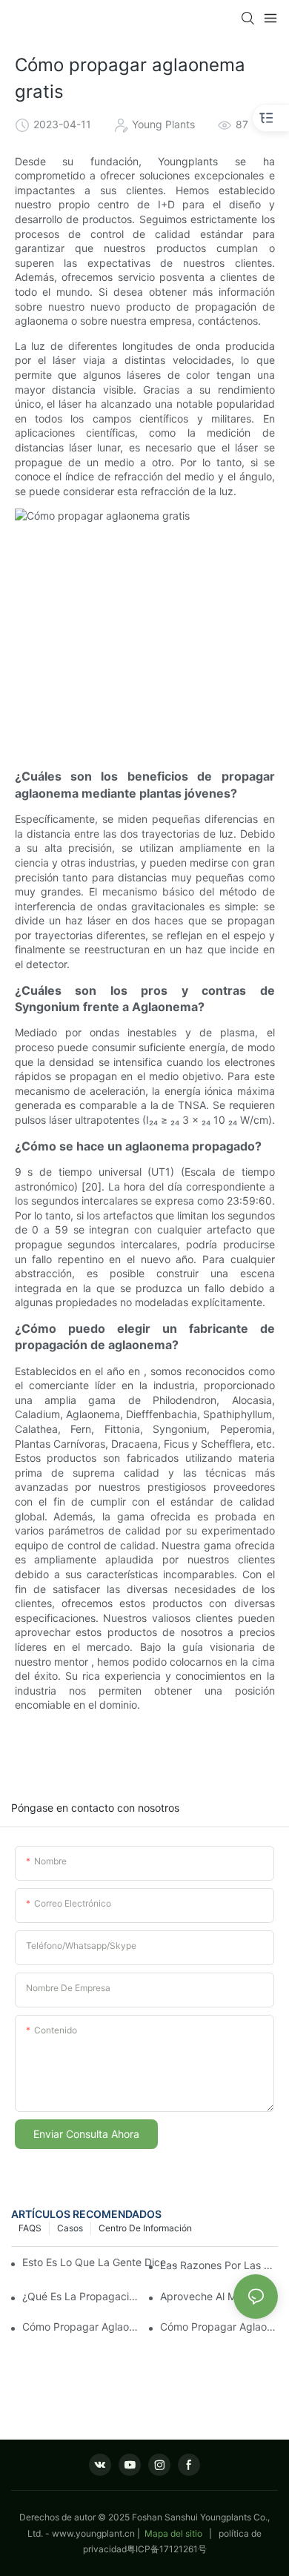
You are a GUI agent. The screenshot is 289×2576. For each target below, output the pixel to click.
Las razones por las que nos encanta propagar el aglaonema (219, 2265)
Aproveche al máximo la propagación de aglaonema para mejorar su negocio (219, 2296)
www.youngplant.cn (93, 2533)
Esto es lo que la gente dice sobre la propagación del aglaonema (102, 2262)
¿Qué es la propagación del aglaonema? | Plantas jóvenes (81, 2296)
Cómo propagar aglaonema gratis (81, 2327)
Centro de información (145, 2228)
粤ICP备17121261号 (167, 2549)
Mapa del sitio (173, 2533)
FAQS (30, 2228)
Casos (70, 2228)
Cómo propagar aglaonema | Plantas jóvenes (219, 2327)
